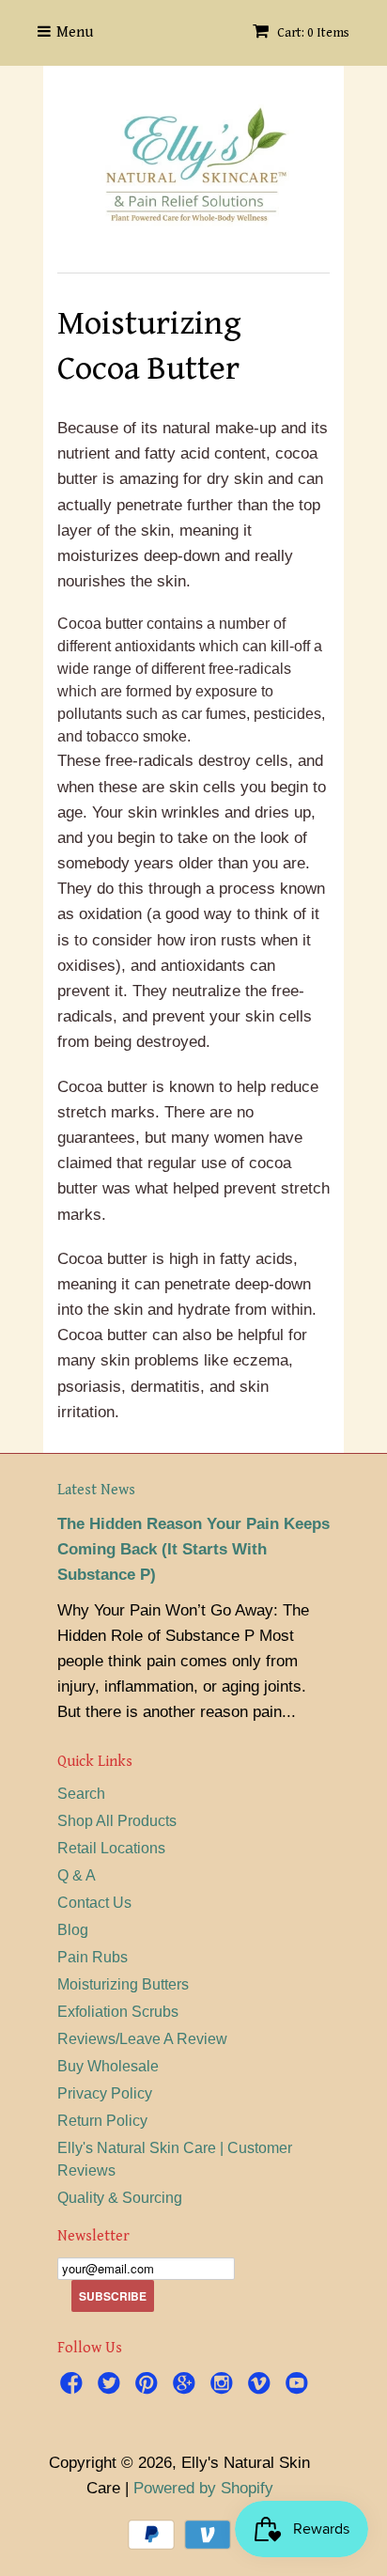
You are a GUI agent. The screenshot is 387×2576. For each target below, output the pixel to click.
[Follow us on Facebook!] (74, 2386)
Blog (73, 1930)
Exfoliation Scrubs (118, 2012)
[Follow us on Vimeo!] (262, 2386)
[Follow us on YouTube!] (300, 2386)
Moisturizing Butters (123, 1984)
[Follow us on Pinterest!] (149, 2386)
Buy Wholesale (108, 2066)
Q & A (77, 1875)
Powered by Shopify (203, 2488)
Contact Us (94, 1903)
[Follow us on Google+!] (187, 2386)
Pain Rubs (93, 1957)
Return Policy (102, 2121)
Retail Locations (111, 1848)
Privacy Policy (105, 2093)
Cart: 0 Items (312, 33)
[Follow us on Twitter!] (112, 2386)
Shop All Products (117, 1821)
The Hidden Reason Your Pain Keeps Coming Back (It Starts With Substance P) (193, 1549)
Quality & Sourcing (120, 2198)
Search (81, 1794)
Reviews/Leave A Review (142, 2039)
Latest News (96, 1490)
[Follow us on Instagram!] (224, 2386)
